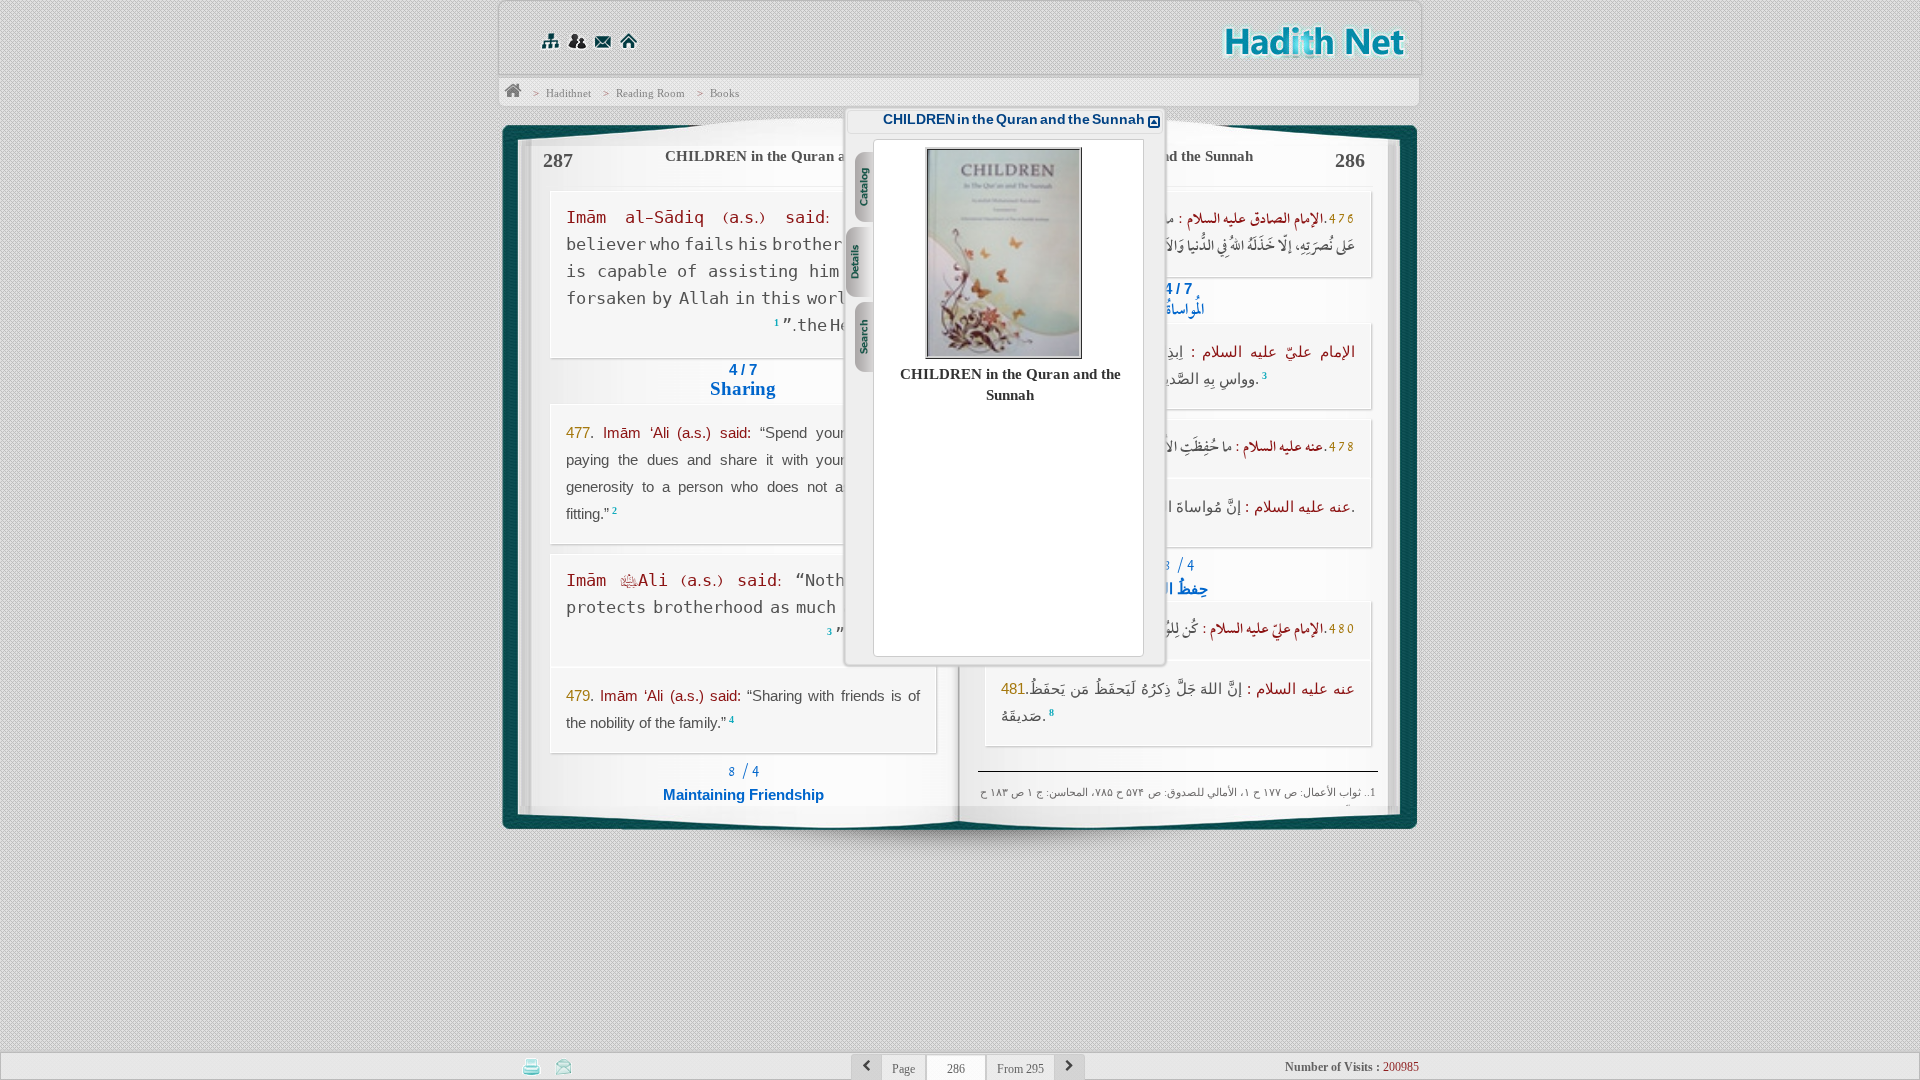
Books (724, 93)
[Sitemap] (550, 40)
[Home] (628, 40)
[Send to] (564, 1065)
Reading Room (650, 93)
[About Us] (576, 40)
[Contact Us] (602, 40)
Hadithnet (568, 93)
